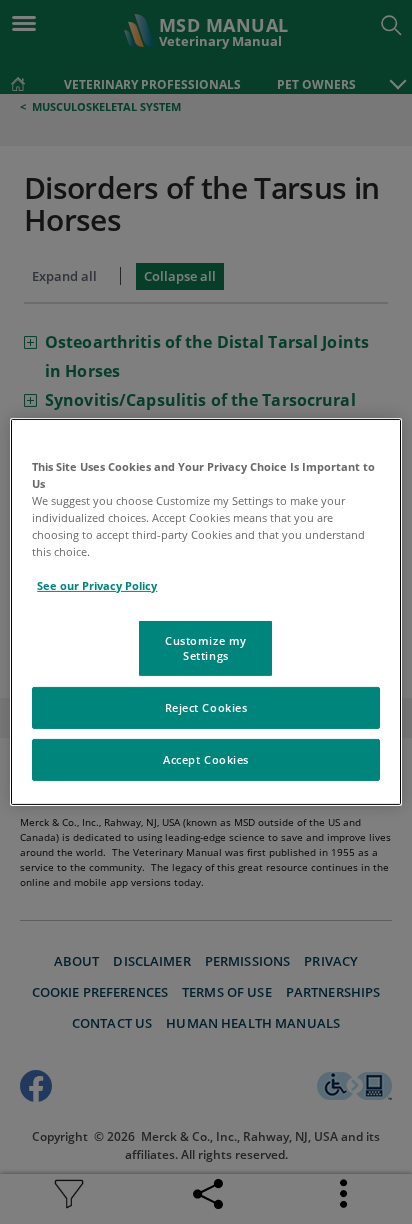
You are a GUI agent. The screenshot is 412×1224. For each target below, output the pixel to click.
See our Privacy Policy (97, 585)
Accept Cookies (206, 759)
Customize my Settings (206, 647)
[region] (205, 612)
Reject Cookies (206, 707)
